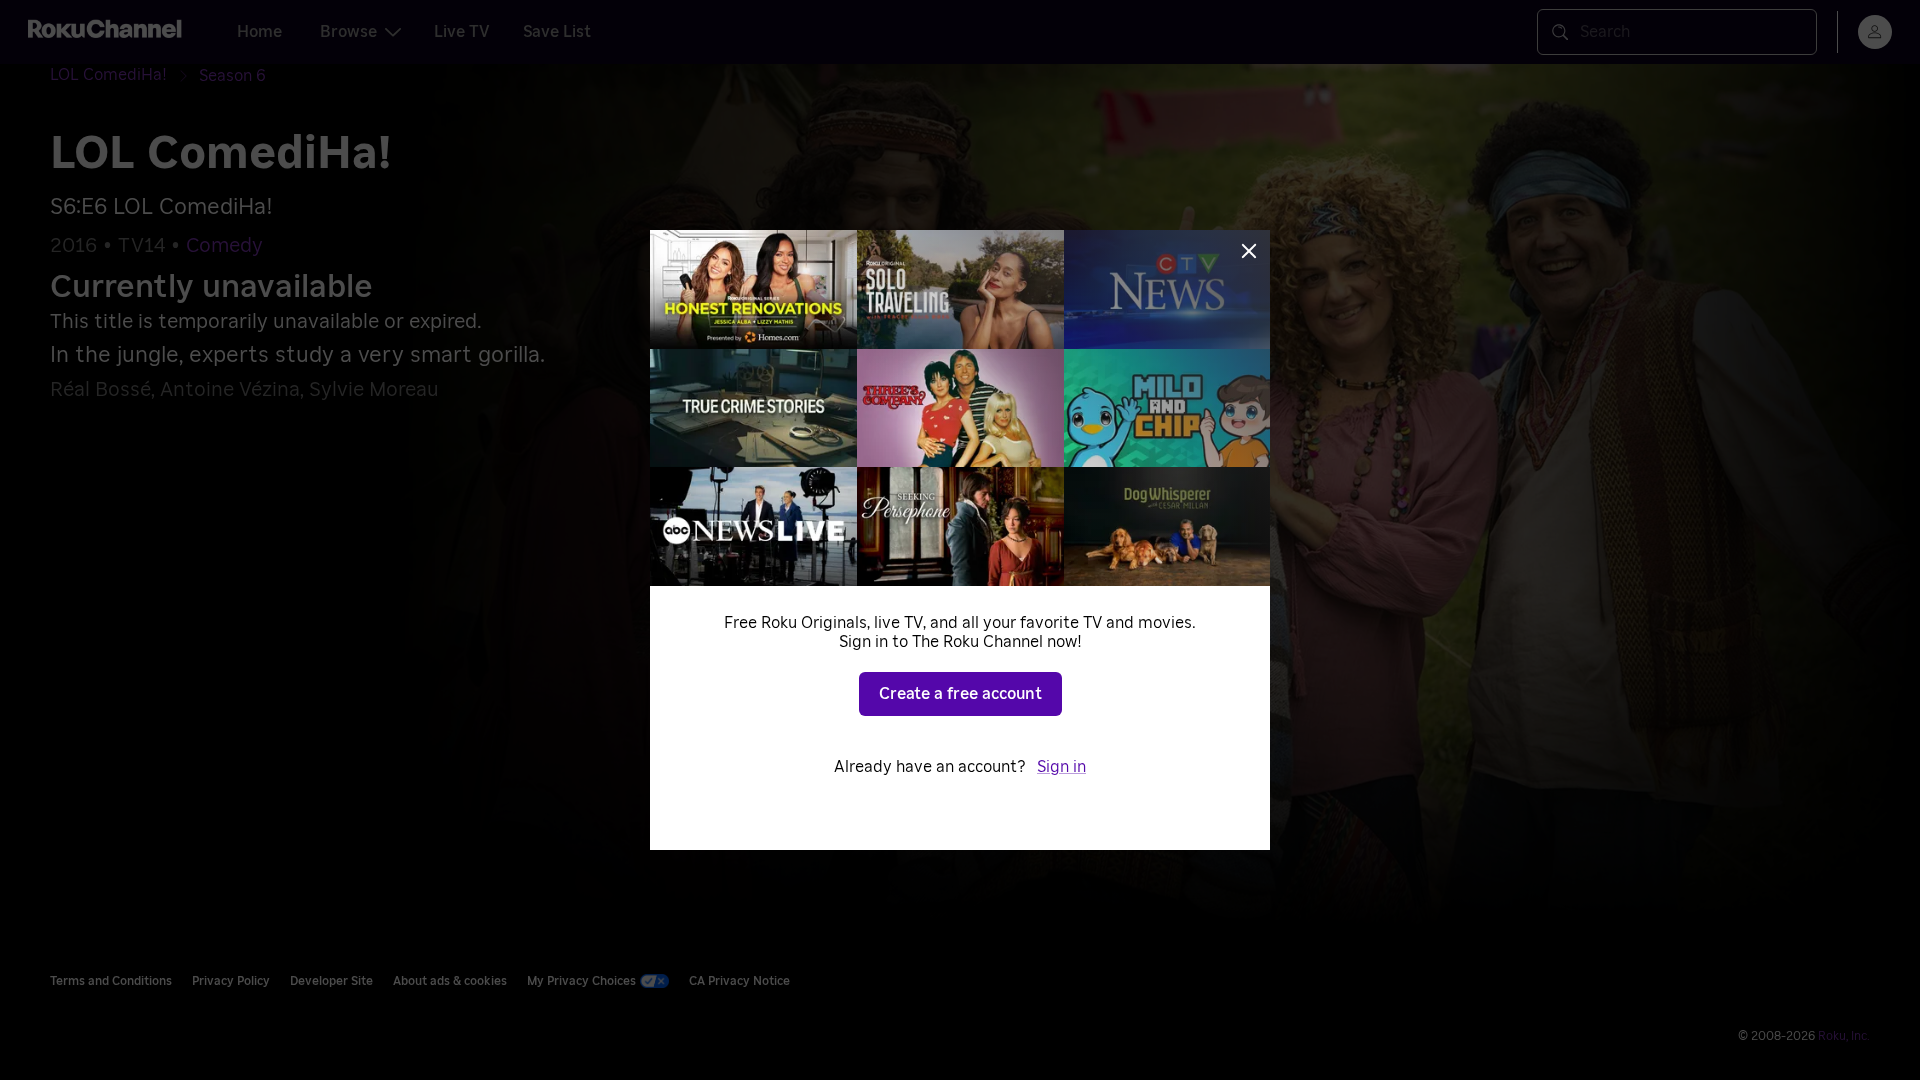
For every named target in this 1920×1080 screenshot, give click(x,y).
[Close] (1249, 251)
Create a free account (960, 694)
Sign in (1061, 767)
